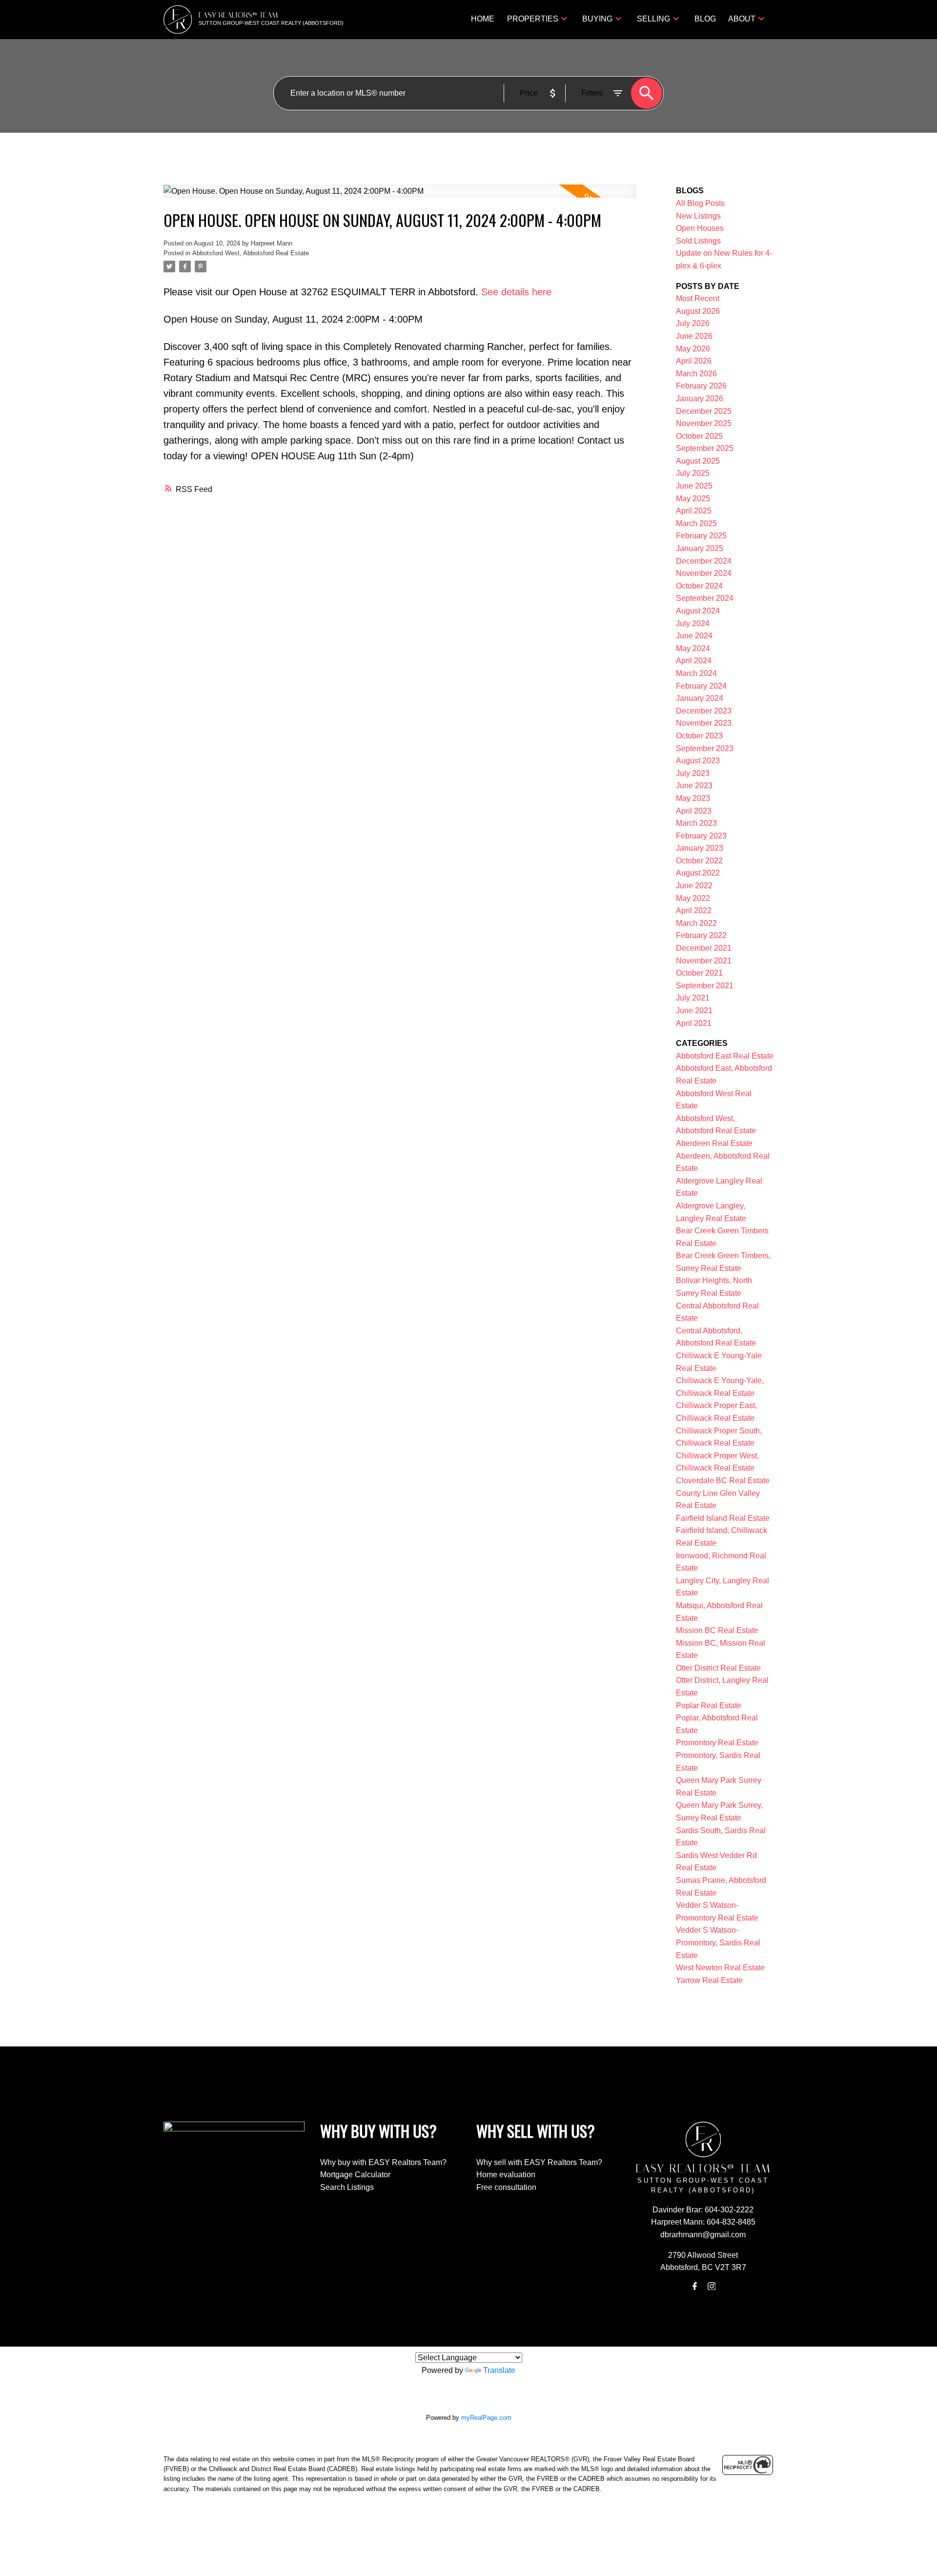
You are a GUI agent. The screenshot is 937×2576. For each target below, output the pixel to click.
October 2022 (699, 861)
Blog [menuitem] (705, 19)
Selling (653, 19)
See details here (516, 292)
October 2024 (699, 586)
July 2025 (693, 473)
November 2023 (704, 723)
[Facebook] (695, 2286)
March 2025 (696, 523)
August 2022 (698, 873)
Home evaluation (506, 2175)
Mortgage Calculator (355, 2175)
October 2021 (699, 973)
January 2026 (700, 399)
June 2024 (694, 636)
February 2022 (701, 935)
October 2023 (699, 736)
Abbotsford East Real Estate (725, 1056)
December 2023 (704, 711)
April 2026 (694, 361)
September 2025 (705, 448)
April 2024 (694, 661)
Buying (597, 19)
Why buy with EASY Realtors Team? (383, 2162)
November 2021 (704, 961)
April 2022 (694, 910)
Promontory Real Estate (717, 1743)
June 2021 (694, 1011)
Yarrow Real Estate (709, 1980)
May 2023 (693, 798)
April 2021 (694, 1023)
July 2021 (693, 998)
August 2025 (698, 461)
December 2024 (704, 561)
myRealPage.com (486, 2418)
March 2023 (696, 823)
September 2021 (705, 986)
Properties (533, 19)
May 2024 (693, 648)
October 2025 (699, 436)
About (742, 19)
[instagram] (712, 2286)
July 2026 (693, 323)
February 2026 (701, 386)
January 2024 (700, 698)
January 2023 (700, 848)
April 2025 (694, 511)
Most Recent (698, 298)
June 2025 (694, 486)
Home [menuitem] (483, 19)
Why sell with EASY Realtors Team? (539, 2162)
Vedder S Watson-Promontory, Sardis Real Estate (718, 1942)
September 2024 (705, 598)
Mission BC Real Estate (717, 1630)
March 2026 (696, 374)
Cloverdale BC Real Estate (723, 1481)
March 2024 (696, 673)
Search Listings (347, 2187)
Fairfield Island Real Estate (723, 1518)
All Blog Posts (700, 203)
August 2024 (698, 611)
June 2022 (694, 886)
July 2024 (693, 624)
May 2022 (693, 898)
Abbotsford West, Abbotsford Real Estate (251, 253)
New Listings (698, 216)
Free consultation (506, 2187)
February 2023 (701, 836)
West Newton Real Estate (720, 1968)
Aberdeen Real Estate (714, 1143)
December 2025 (704, 411)
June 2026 (694, 336)
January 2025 (700, 548)
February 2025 (701, 536)
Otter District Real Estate (718, 1668)
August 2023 (698, 761)
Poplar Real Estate (709, 1706)
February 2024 (701, 686)
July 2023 (693, 773)
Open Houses (700, 228)
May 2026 (693, 349)
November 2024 (704, 573)
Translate (499, 2370)
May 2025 (693, 499)
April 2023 (694, 811)
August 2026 (698, 311)
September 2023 (705, 748)
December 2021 (704, 948)
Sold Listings (698, 241)
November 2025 (704, 423)
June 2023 (694, 786)
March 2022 (696, 923)
